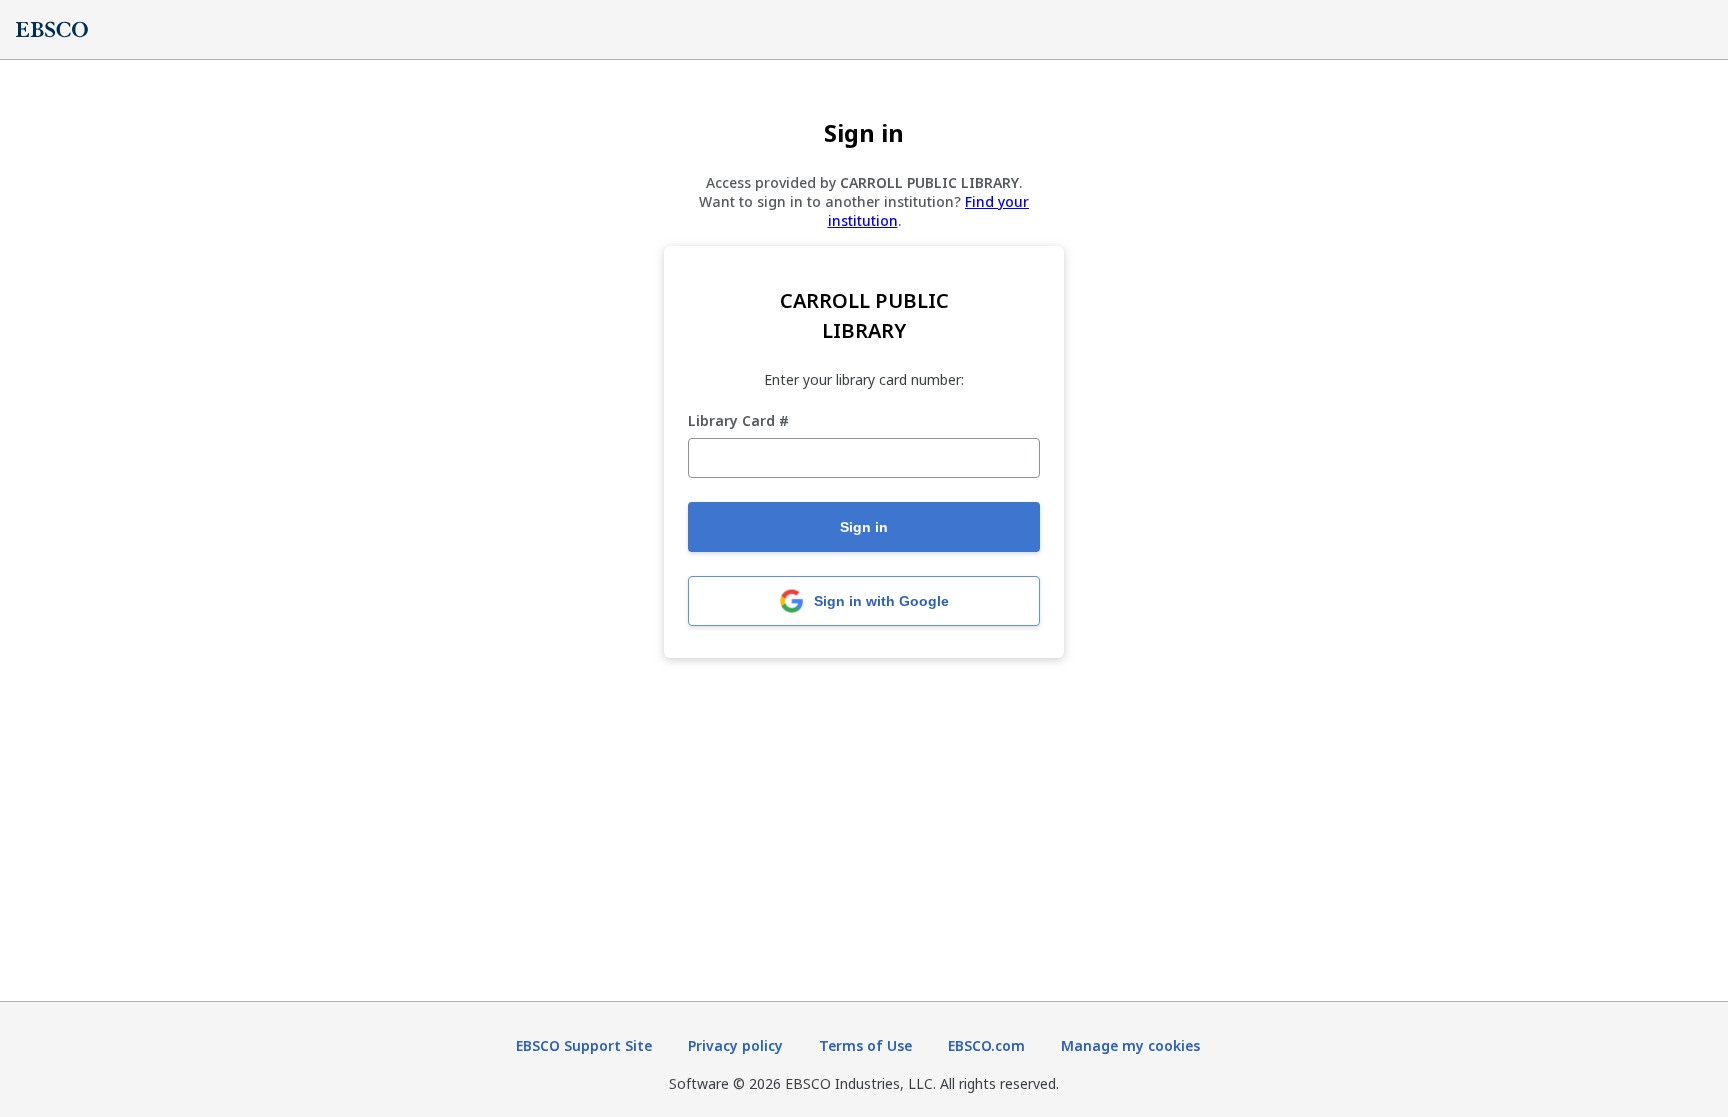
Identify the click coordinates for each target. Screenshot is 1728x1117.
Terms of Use (865, 1045)
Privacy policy (735, 1045)
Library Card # (738, 421)
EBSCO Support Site (584, 1045)
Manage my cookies (1130, 1045)
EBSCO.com (986, 1045)
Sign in (864, 527)
